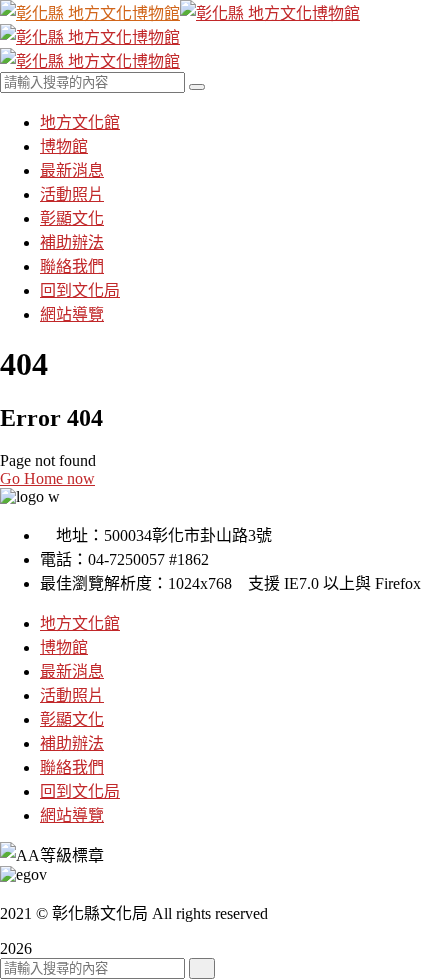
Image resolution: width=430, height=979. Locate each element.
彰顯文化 (72, 719)
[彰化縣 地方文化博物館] (90, 13)
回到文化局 (80, 791)
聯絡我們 (72, 767)
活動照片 (72, 695)
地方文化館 (80, 623)
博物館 (64, 647)
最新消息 (72, 671)
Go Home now (47, 478)
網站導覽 (72, 815)
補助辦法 (72, 743)
